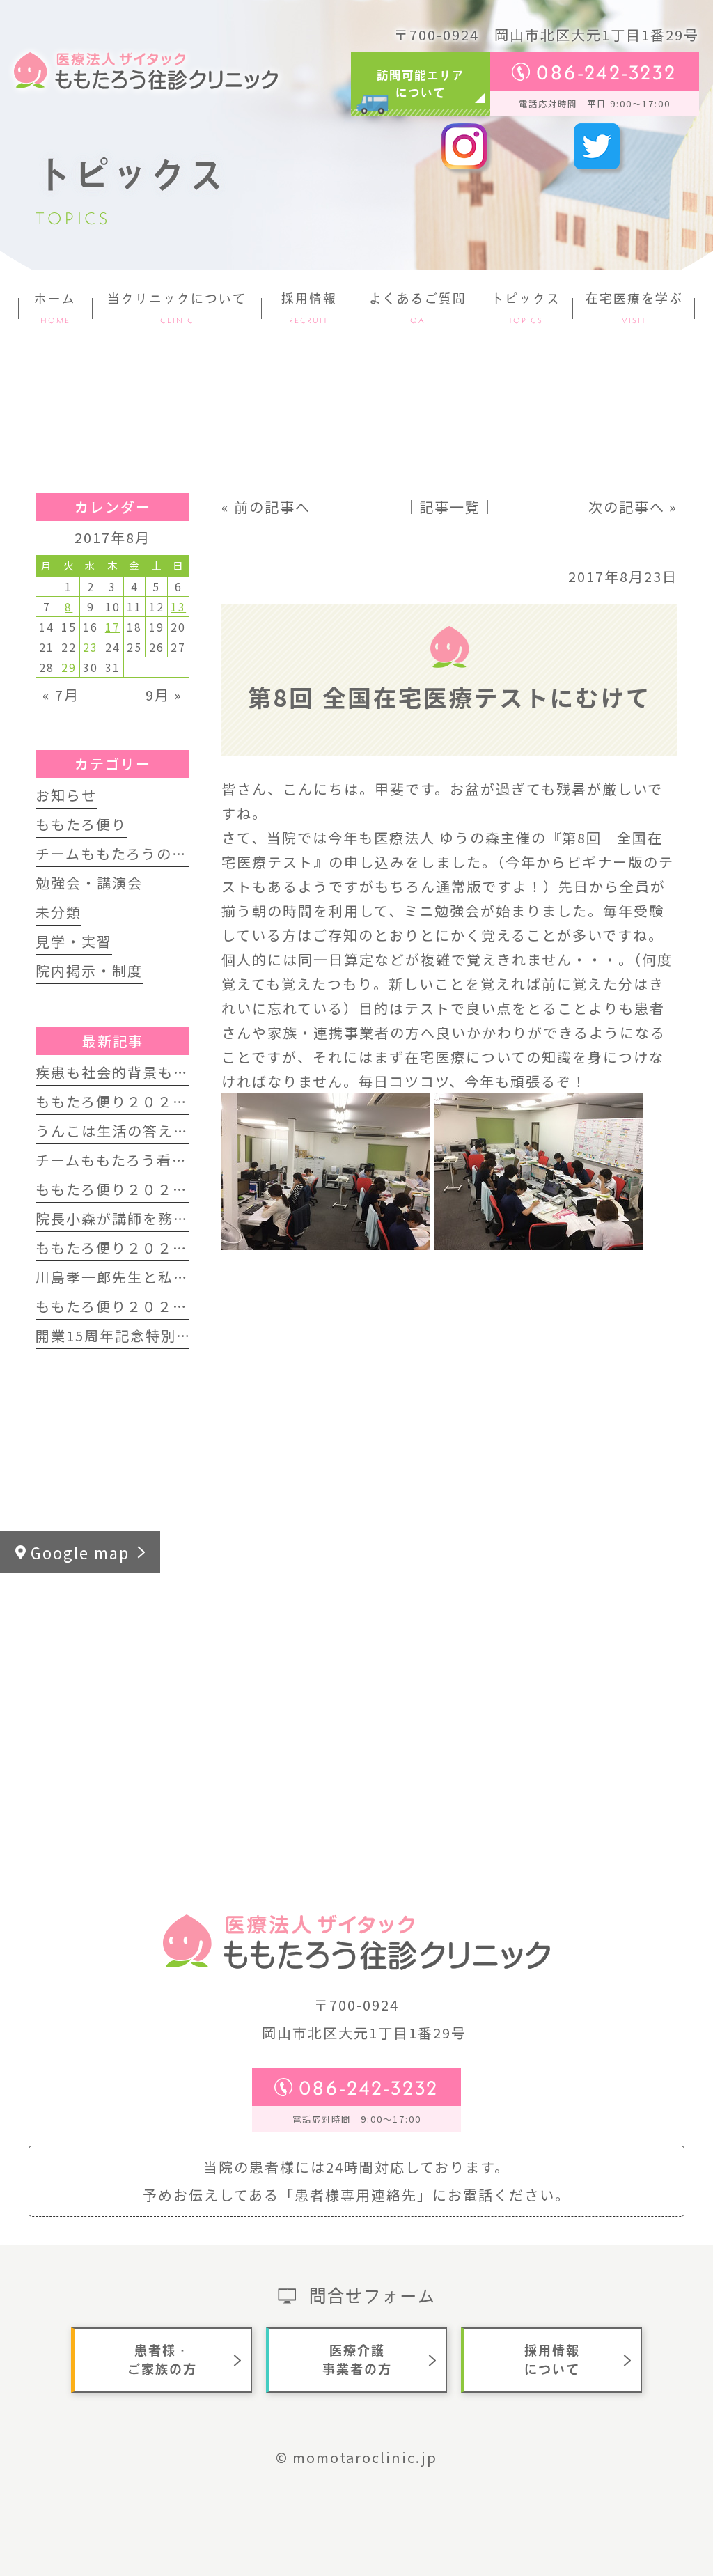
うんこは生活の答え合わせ (127, 1131)
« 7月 (61, 695)
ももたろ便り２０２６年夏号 (135, 1101)
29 (69, 667)
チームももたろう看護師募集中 (142, 1160)
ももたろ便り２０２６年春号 (135, 1189)
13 (178, 607)
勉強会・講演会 (89, 883)
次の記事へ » (633, 507)
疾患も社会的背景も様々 (120, 1072)
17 (113, 627)
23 (91, 647)
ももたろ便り (81, 824)
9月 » (164, 695)
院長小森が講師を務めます (127, 1218)
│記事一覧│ (450, 507)
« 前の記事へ (266, 507)
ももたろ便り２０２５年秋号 (135, 1306)
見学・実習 (74, 941)
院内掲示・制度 (89, 970)
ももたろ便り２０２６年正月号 (142, 1248)
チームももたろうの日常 (119, 853)
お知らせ (66, 795)
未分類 (58, 912)
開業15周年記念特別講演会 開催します (169, 1335)
